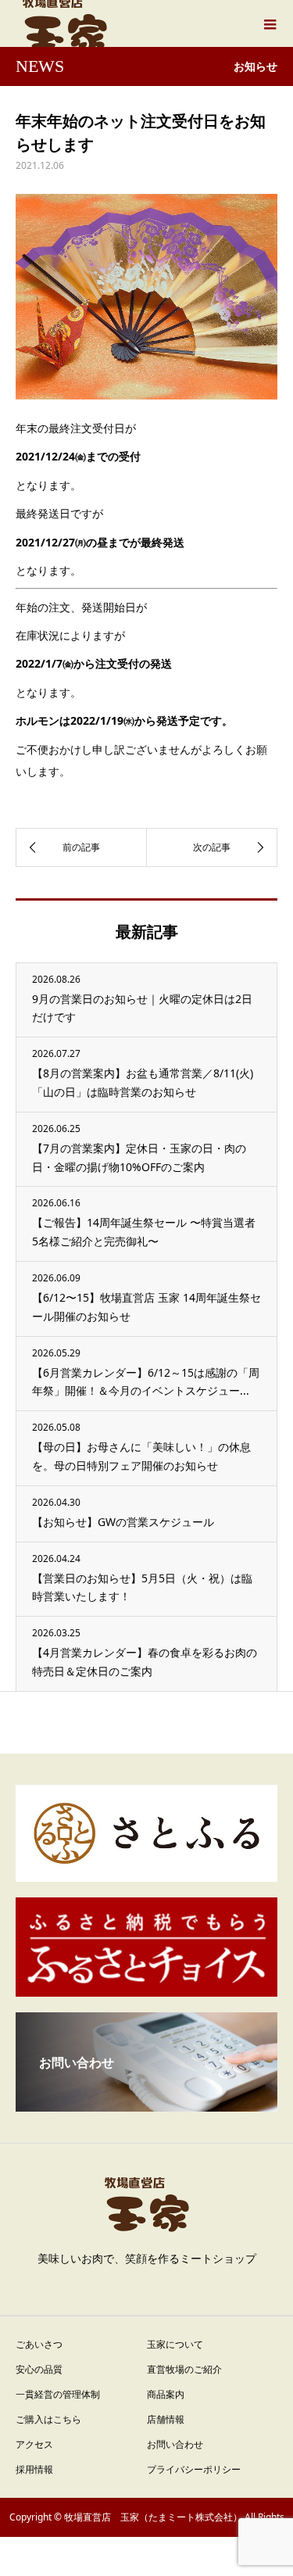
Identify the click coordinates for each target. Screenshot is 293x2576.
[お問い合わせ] (146, 2105)
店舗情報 (166, 2419)
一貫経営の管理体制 (58, 2394)
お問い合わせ (175, 2444)
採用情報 (34, 2469)
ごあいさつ (39, 2344)
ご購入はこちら (48, 2419)
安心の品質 (39, 2369)
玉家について (175, 2344)
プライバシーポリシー (194, 2469)
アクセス (34, 2444)
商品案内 (166, 2394)
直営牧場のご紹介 (184, 2369)
